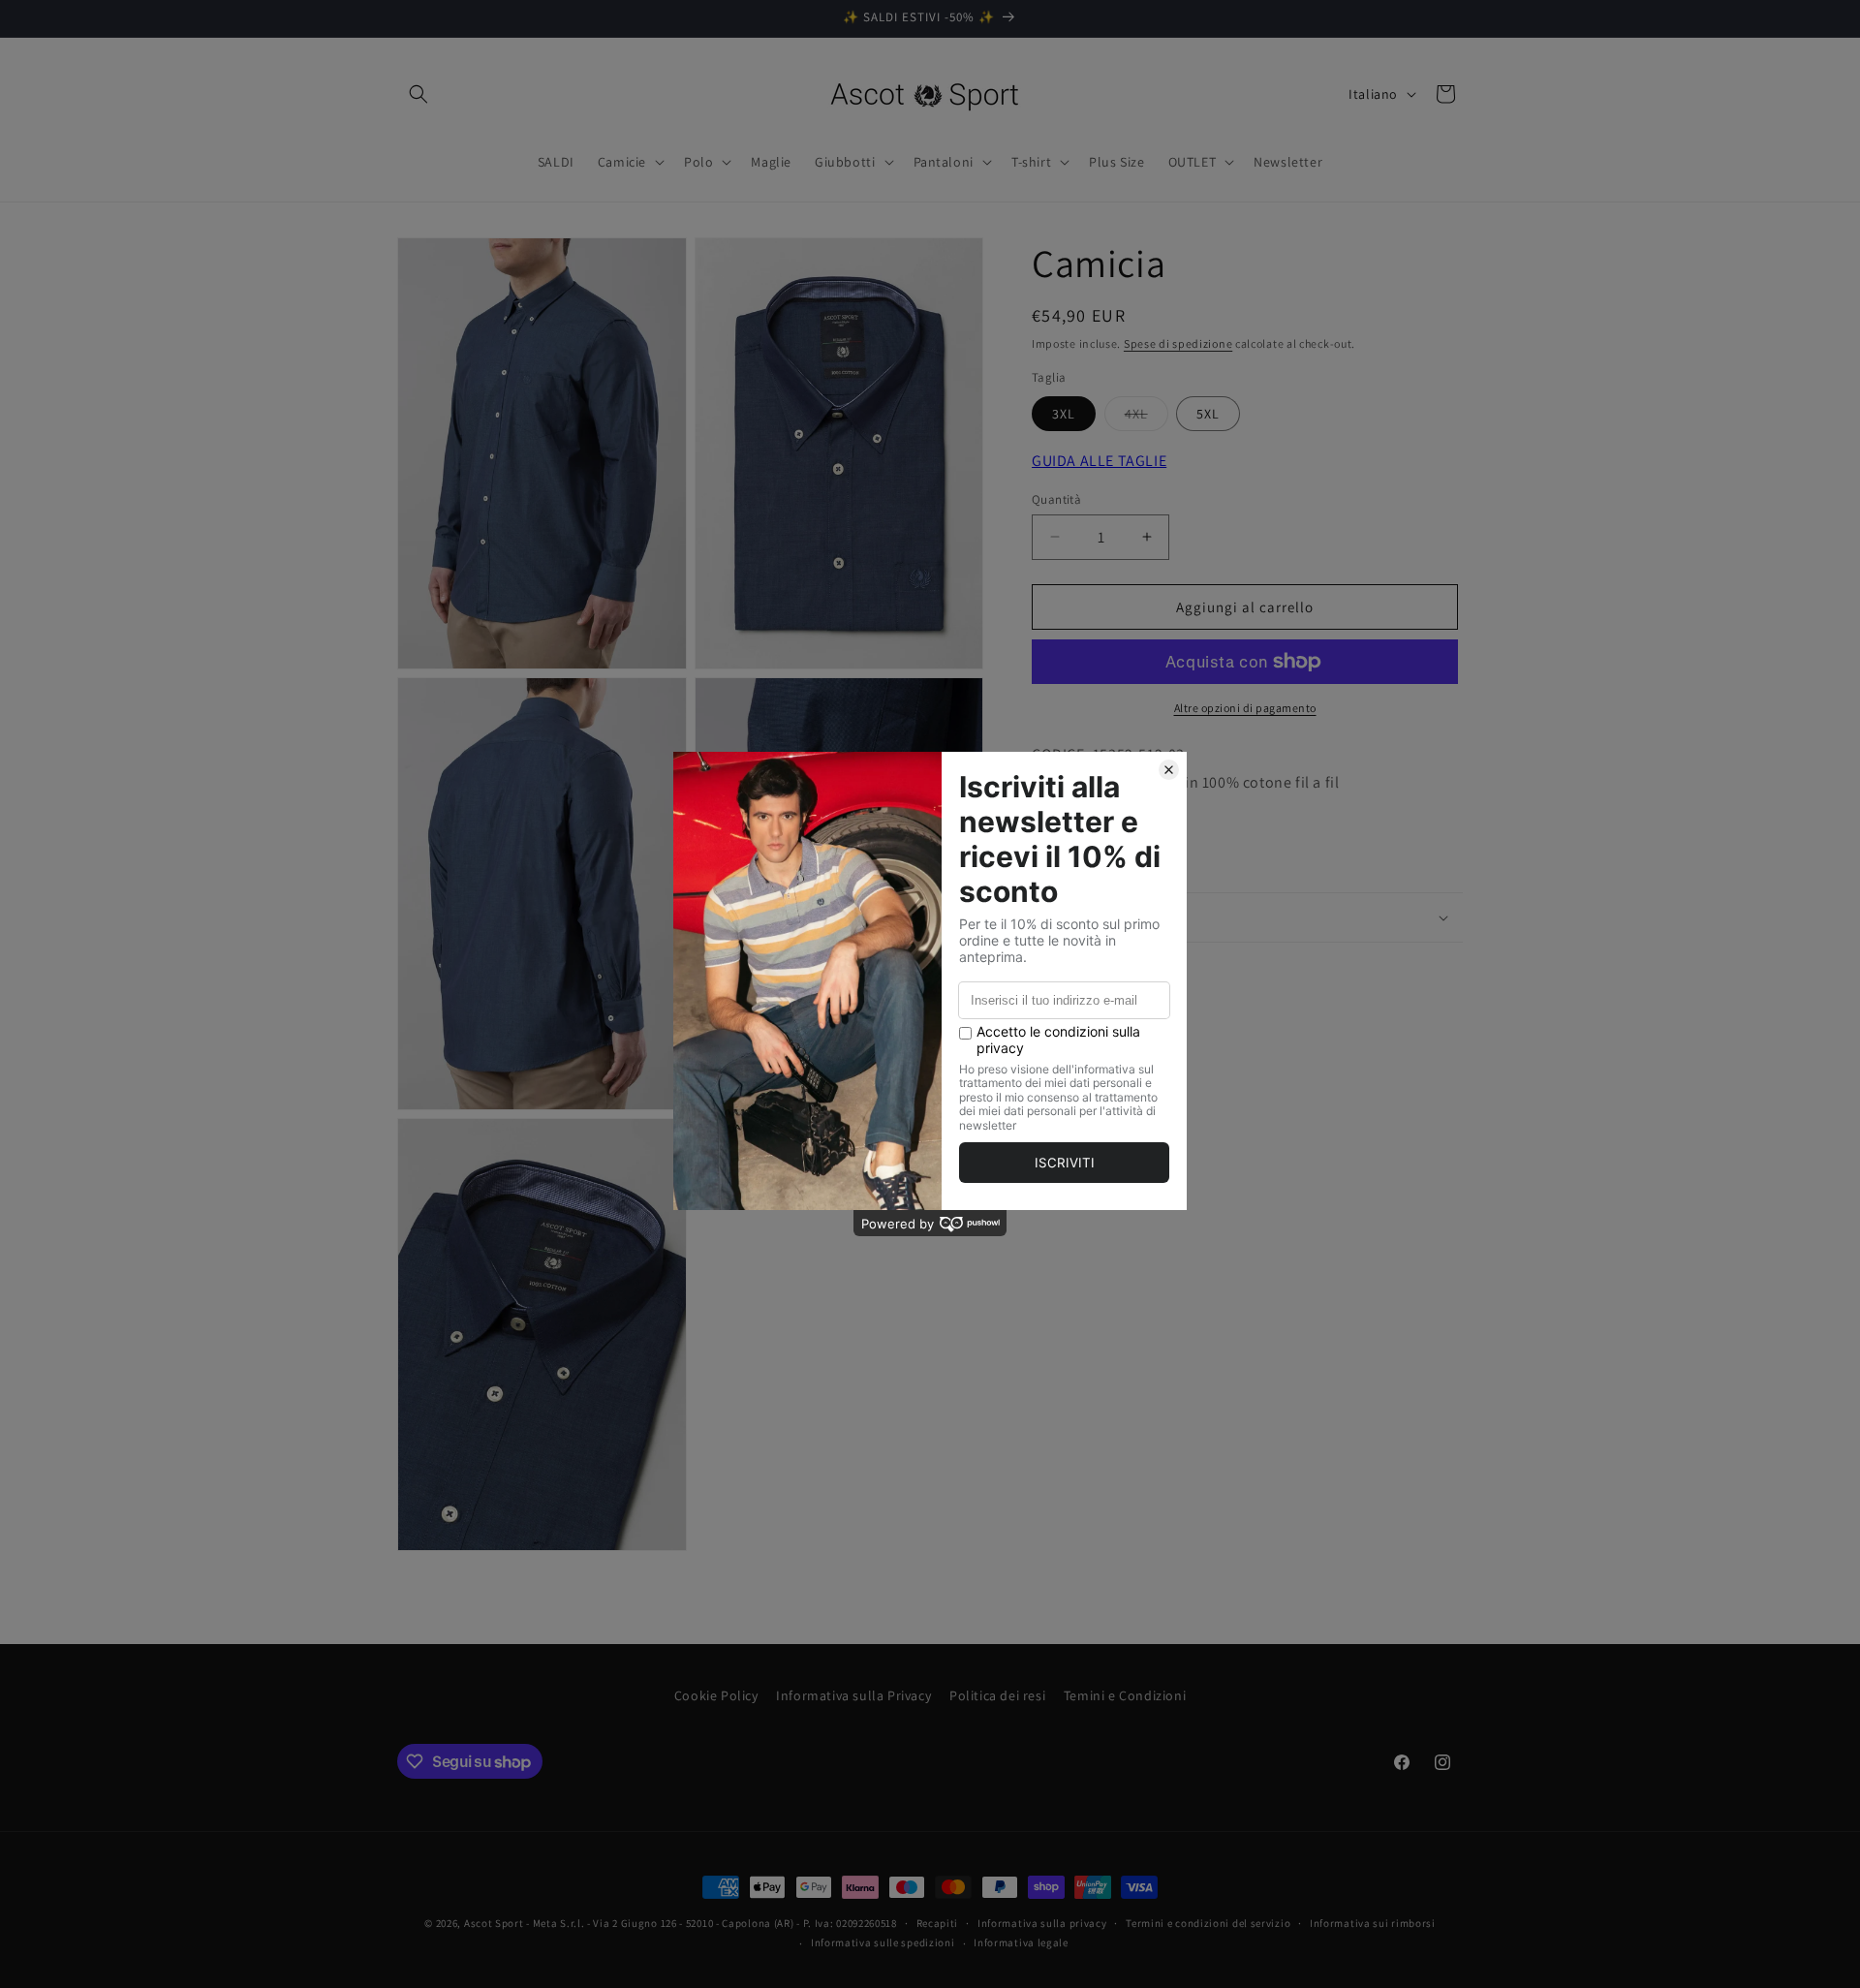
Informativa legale (1021, 1942)
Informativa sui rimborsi (1373, 1923)
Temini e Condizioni (1125, 1695)
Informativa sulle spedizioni (883, 1942)
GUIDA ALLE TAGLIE (1099, 461)
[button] (418, 94)
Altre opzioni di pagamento (1245, 708)
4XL (1147, 418)
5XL (1208, 414)
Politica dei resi (997, 1695)
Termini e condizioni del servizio (1208, 1923)
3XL (1064, 414)
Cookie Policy (716, 1695)
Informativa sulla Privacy (853, 1695)
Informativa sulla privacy (1042, 1923)
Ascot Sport (494, 1923)
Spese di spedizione (1178, 343)
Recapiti (938, 1923)
